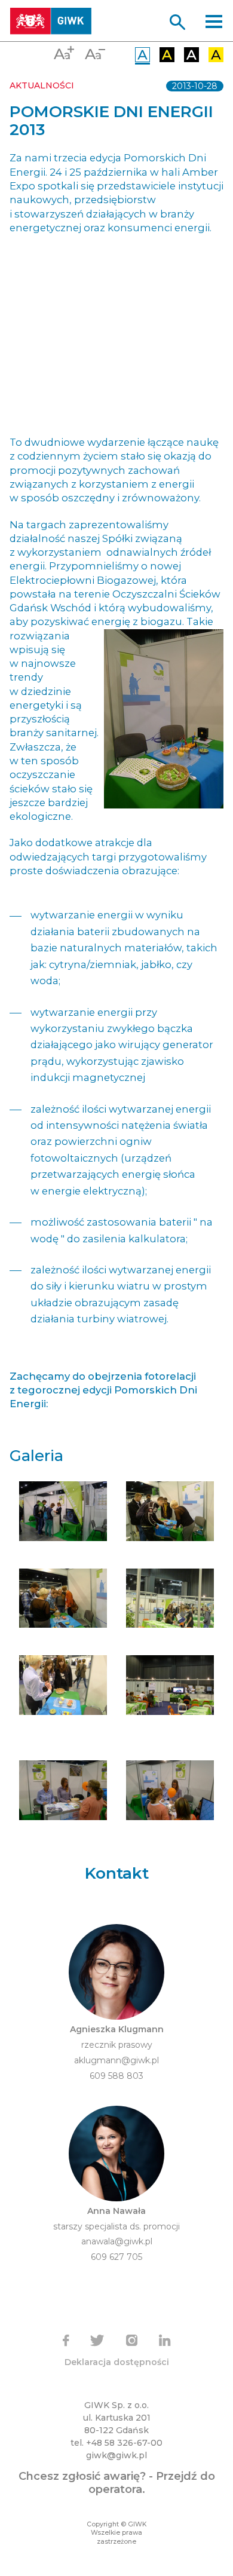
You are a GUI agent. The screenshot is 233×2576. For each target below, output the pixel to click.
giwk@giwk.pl (116, 2455)
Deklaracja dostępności (117, 2362)
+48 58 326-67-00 (124, 2443)
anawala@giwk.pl (117, 2241)
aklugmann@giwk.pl (116, 2060)
